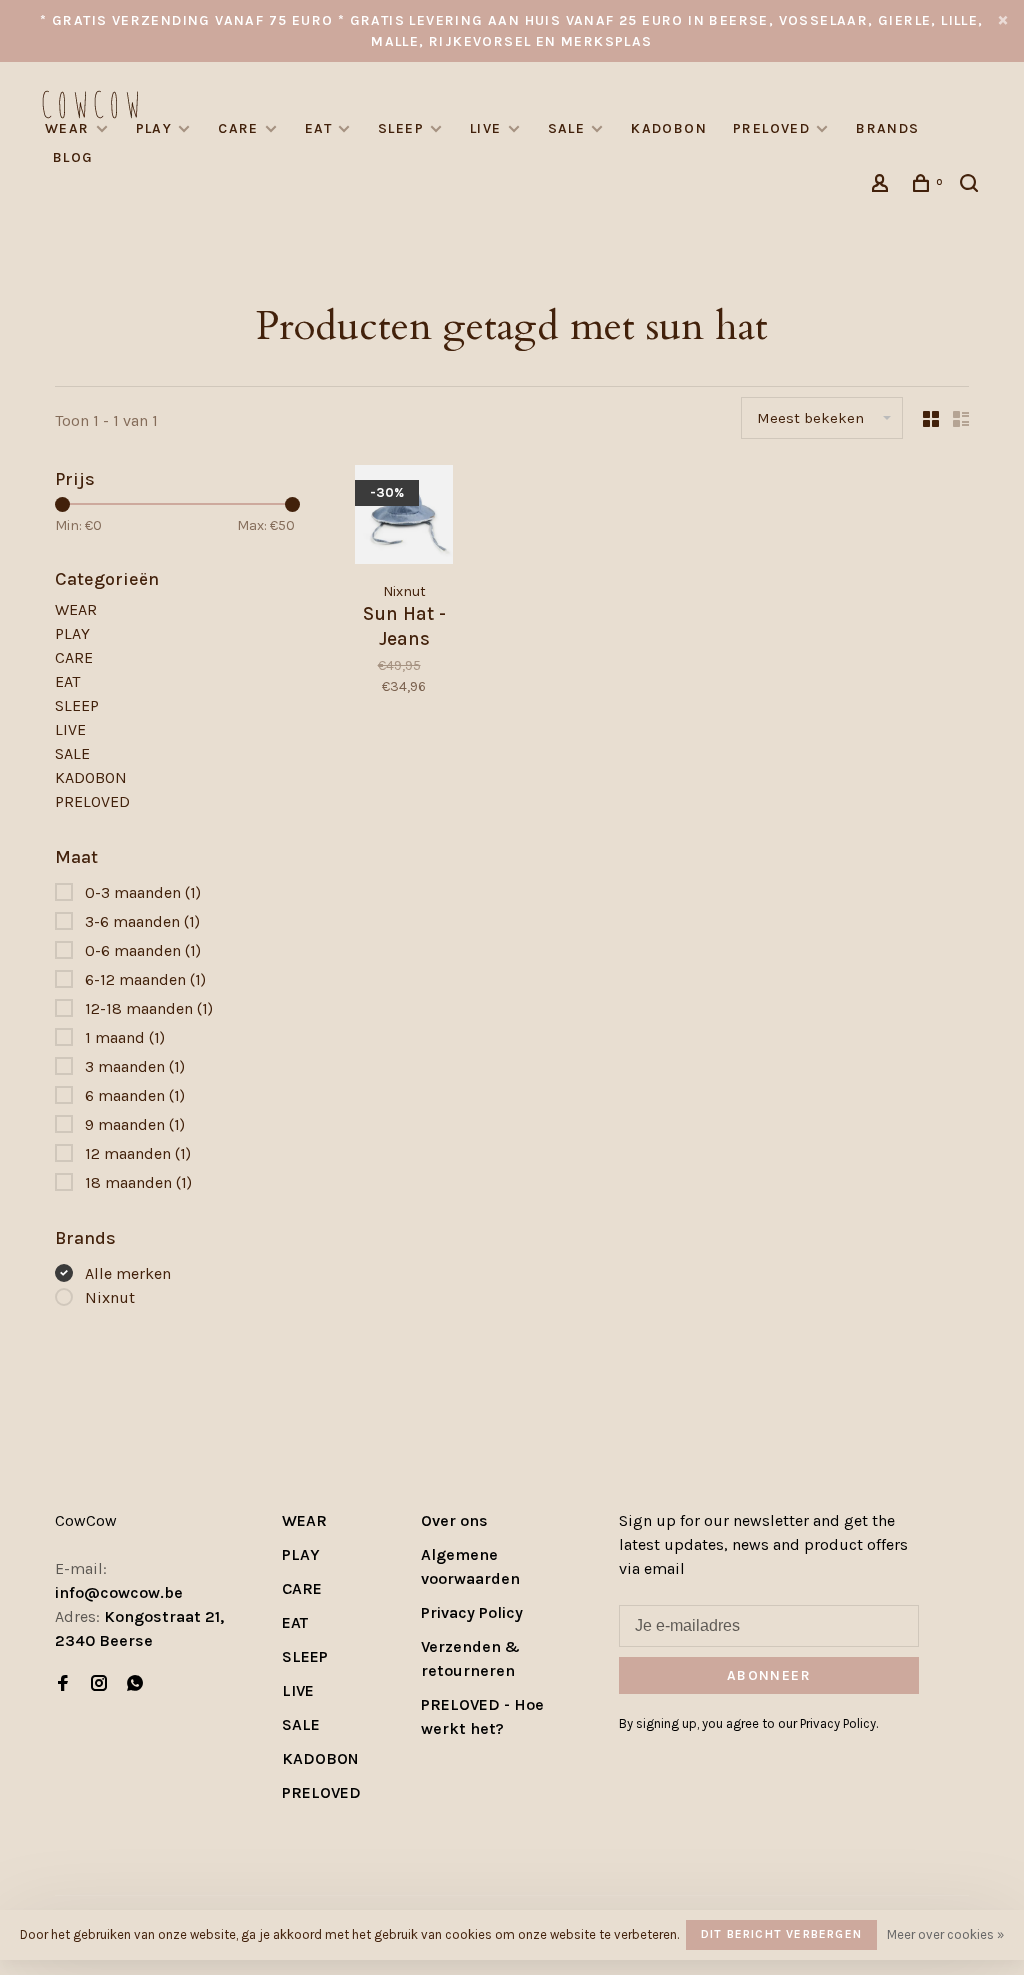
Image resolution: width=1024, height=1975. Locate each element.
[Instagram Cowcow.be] (99, 1684)
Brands (887, 128)
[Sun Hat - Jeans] (404, 517)
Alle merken (128, 1273)
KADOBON (669, 128)
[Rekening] (883, 186)
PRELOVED (771, 128)
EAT (318, 128)
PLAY (154, 128)
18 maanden (138, 1182)
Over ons (454, 1520)
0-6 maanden (143, 950)
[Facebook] (63, 1684)
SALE (567, 128)
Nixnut (110, 1297)
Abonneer (769, 1675)
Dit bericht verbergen (781, 1934)
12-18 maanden (149, 1008)
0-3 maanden (143, 892)
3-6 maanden (142, 921)
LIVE (486, 128)
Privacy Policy (472, 1612)
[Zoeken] (972, 186)
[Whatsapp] (135, 1684)
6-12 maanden (145, 979)
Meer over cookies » (945, 1934)
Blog (73, 157)
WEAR (67, 128)
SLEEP (401, 128)
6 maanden (135, 1095)
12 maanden (138, 1153)
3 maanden (135, 1066)
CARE (238, 128)
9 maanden (135, 1124)
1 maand (125, 1037)
